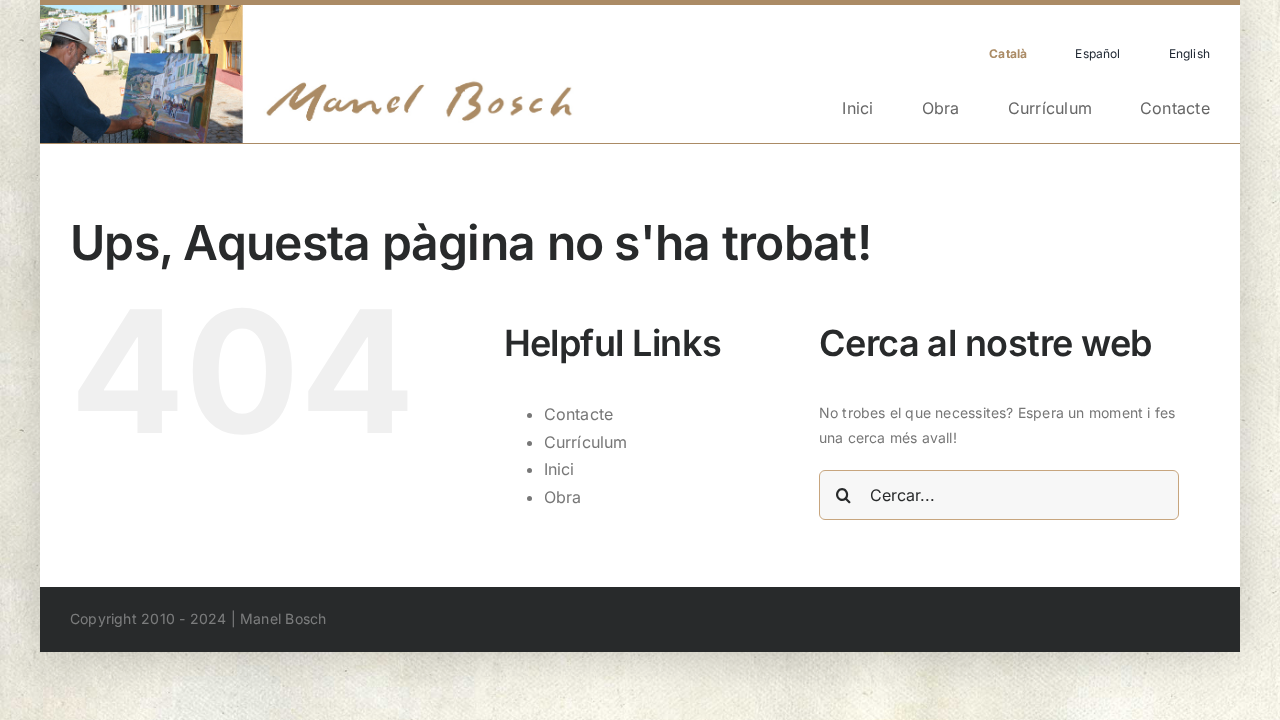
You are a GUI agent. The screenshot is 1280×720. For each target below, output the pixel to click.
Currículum (586, 442)
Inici (559, 469)
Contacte (579, 414)
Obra (563, 497)
